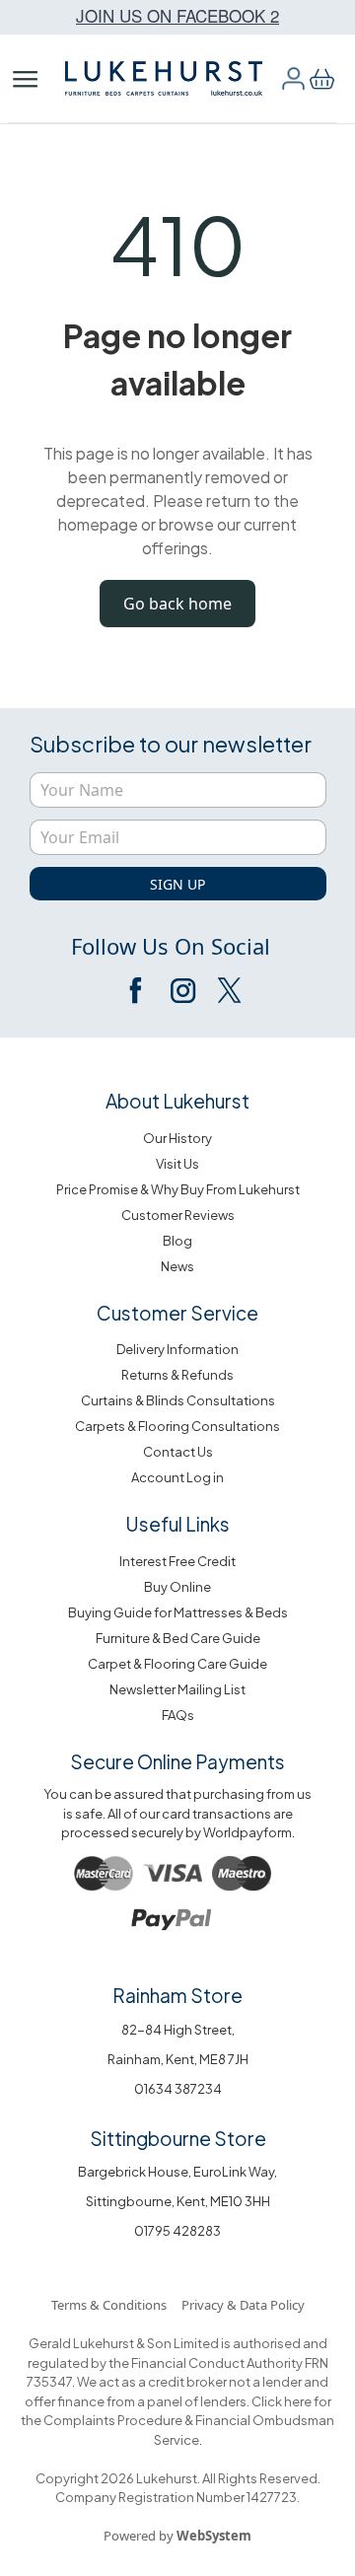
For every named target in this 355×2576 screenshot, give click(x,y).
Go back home (177, 604)
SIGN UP (177, 884)
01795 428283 (177, 2231)
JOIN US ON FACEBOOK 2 (177, 15)
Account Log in (177, 1477)
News (177, 1266)
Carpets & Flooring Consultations (177, 1426)
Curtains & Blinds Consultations (178, 1400)
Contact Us (178, 1452)
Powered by (177, 2536)
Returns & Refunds (177, 1375)
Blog (177, 1241)
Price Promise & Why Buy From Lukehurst (178, 1189)
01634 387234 (178, 2089)
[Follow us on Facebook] (137, 990)
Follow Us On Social (171, 946)
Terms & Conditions (109, 2305)
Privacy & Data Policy (243, 2305)
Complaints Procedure (112, 2420)
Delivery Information (177, 1349)
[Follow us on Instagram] (182, 990)
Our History (177, 1138)
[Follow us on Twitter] (228, 990)
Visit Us (177, 1164)
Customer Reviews (178, 1215)
